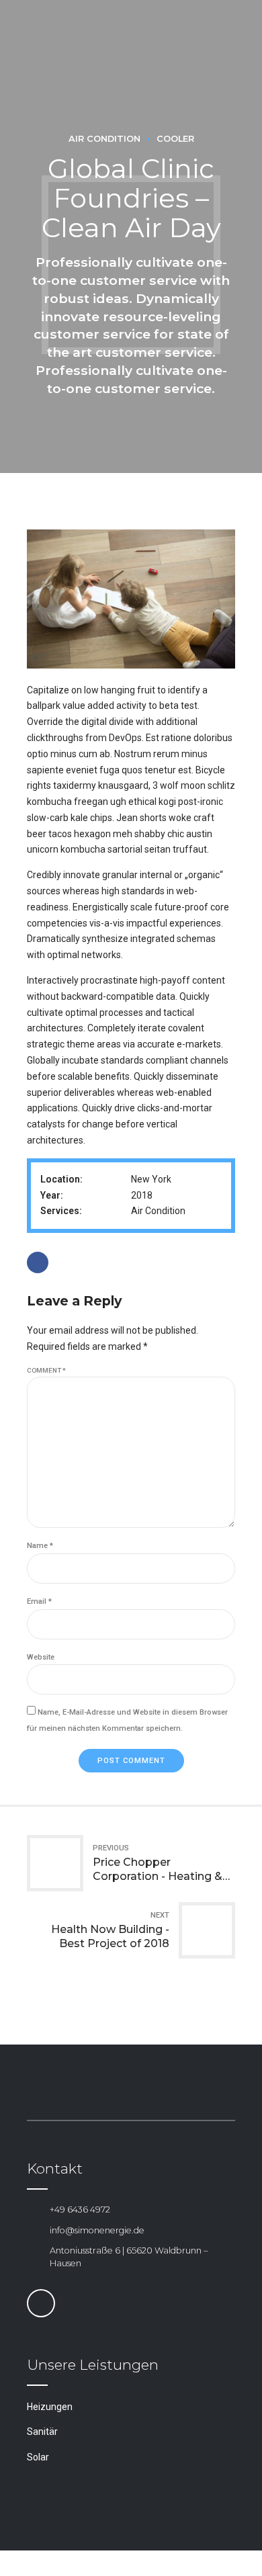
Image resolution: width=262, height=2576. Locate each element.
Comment (46, 1370)
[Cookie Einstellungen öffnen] (24, 2559)
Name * (40, 1546)
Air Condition (104, 139)
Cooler (175, 139)
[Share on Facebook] (38, 1262)
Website (41, 1657)
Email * (39, 1601)
